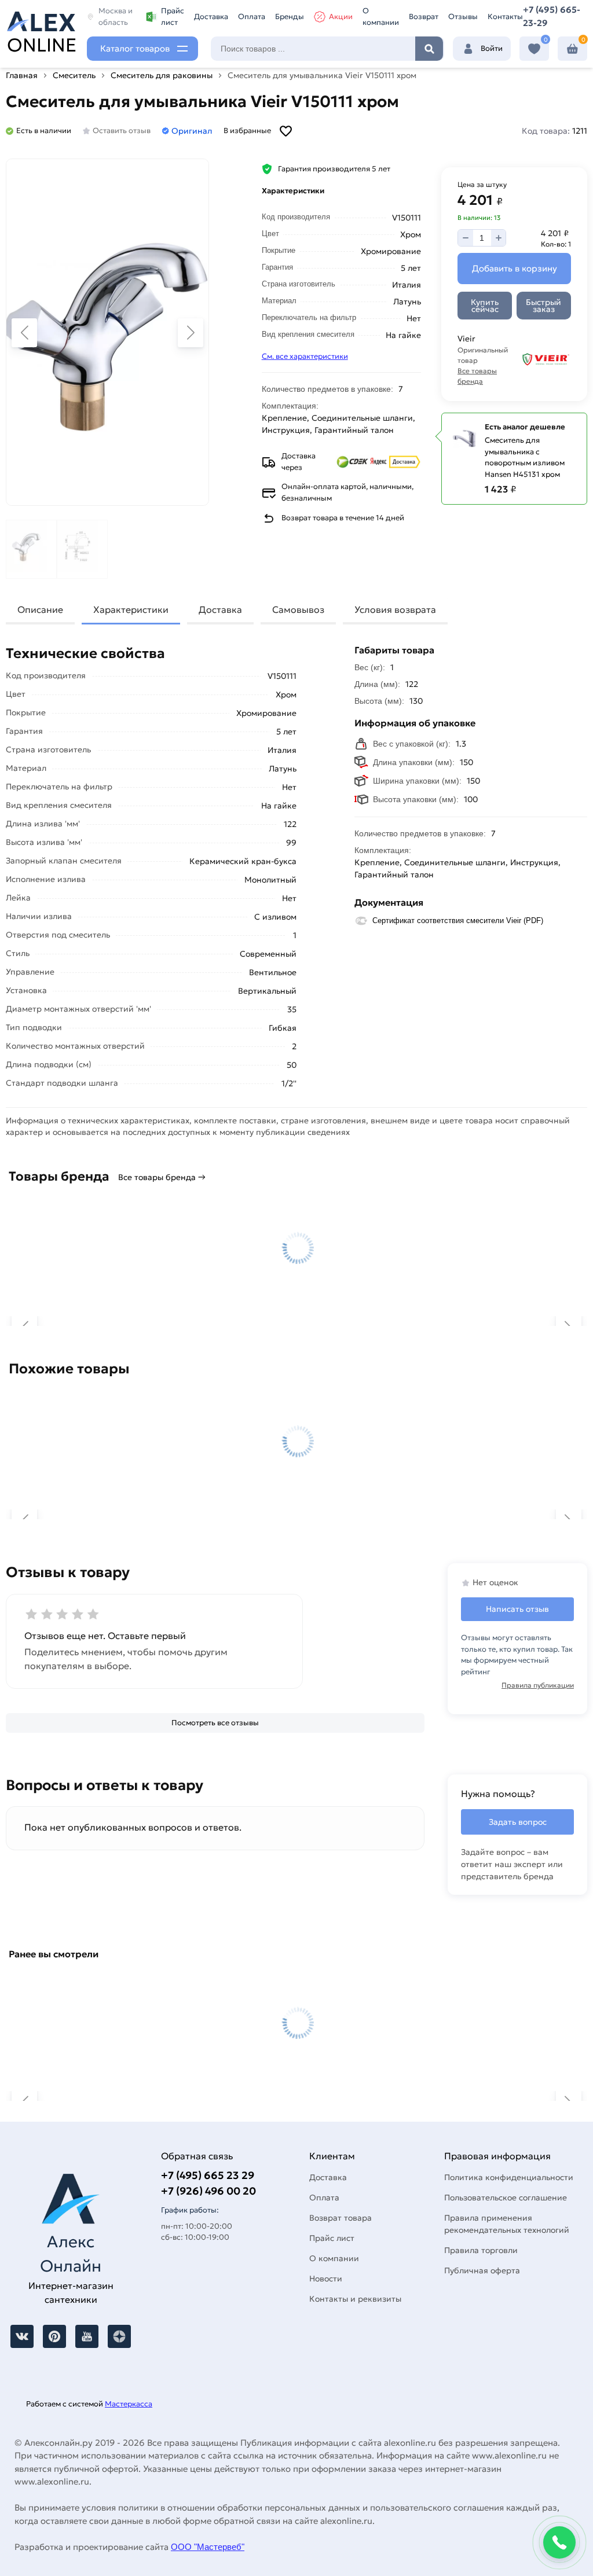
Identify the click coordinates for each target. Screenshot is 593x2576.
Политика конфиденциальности (509, 2177)
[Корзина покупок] (572, 49)
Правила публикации (538, 1685)
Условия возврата (395, 609)
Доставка (211, 16)
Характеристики (131, 609)
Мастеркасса (129, 2404)
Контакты (505, 16)
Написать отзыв (517, 1609)
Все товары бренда (477, 376)
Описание (40, 609)
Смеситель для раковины (162, 75)
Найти (429, 49)
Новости (326, 2279)
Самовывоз (298, 609)
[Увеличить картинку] (107, 332)
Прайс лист (173, 16)
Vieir (156, 1149)
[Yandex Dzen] (119, 2336)
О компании (381, 16)
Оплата (252, 16)
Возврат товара (341, 2218)
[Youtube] (87, 2336)
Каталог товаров (135, 48)
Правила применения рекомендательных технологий (507, 2224)
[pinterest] (54, 2336)
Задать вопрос (518, 1822)
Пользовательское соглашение (506, 2197)
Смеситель (74, 75)
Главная (22, 75)
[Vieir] (546, 360)
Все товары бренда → (162, 1177)
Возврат (424, 16)
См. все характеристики (305, 356)
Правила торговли (481, 2250)
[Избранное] (534, 49)
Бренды (290, 16)
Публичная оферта (482, 2270)
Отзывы (463, 16)
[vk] (22, 2336)
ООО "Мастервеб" (208, 2547)
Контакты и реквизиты (355, 2299)
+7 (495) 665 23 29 (208, 2175)
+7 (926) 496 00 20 (208, 2191)
